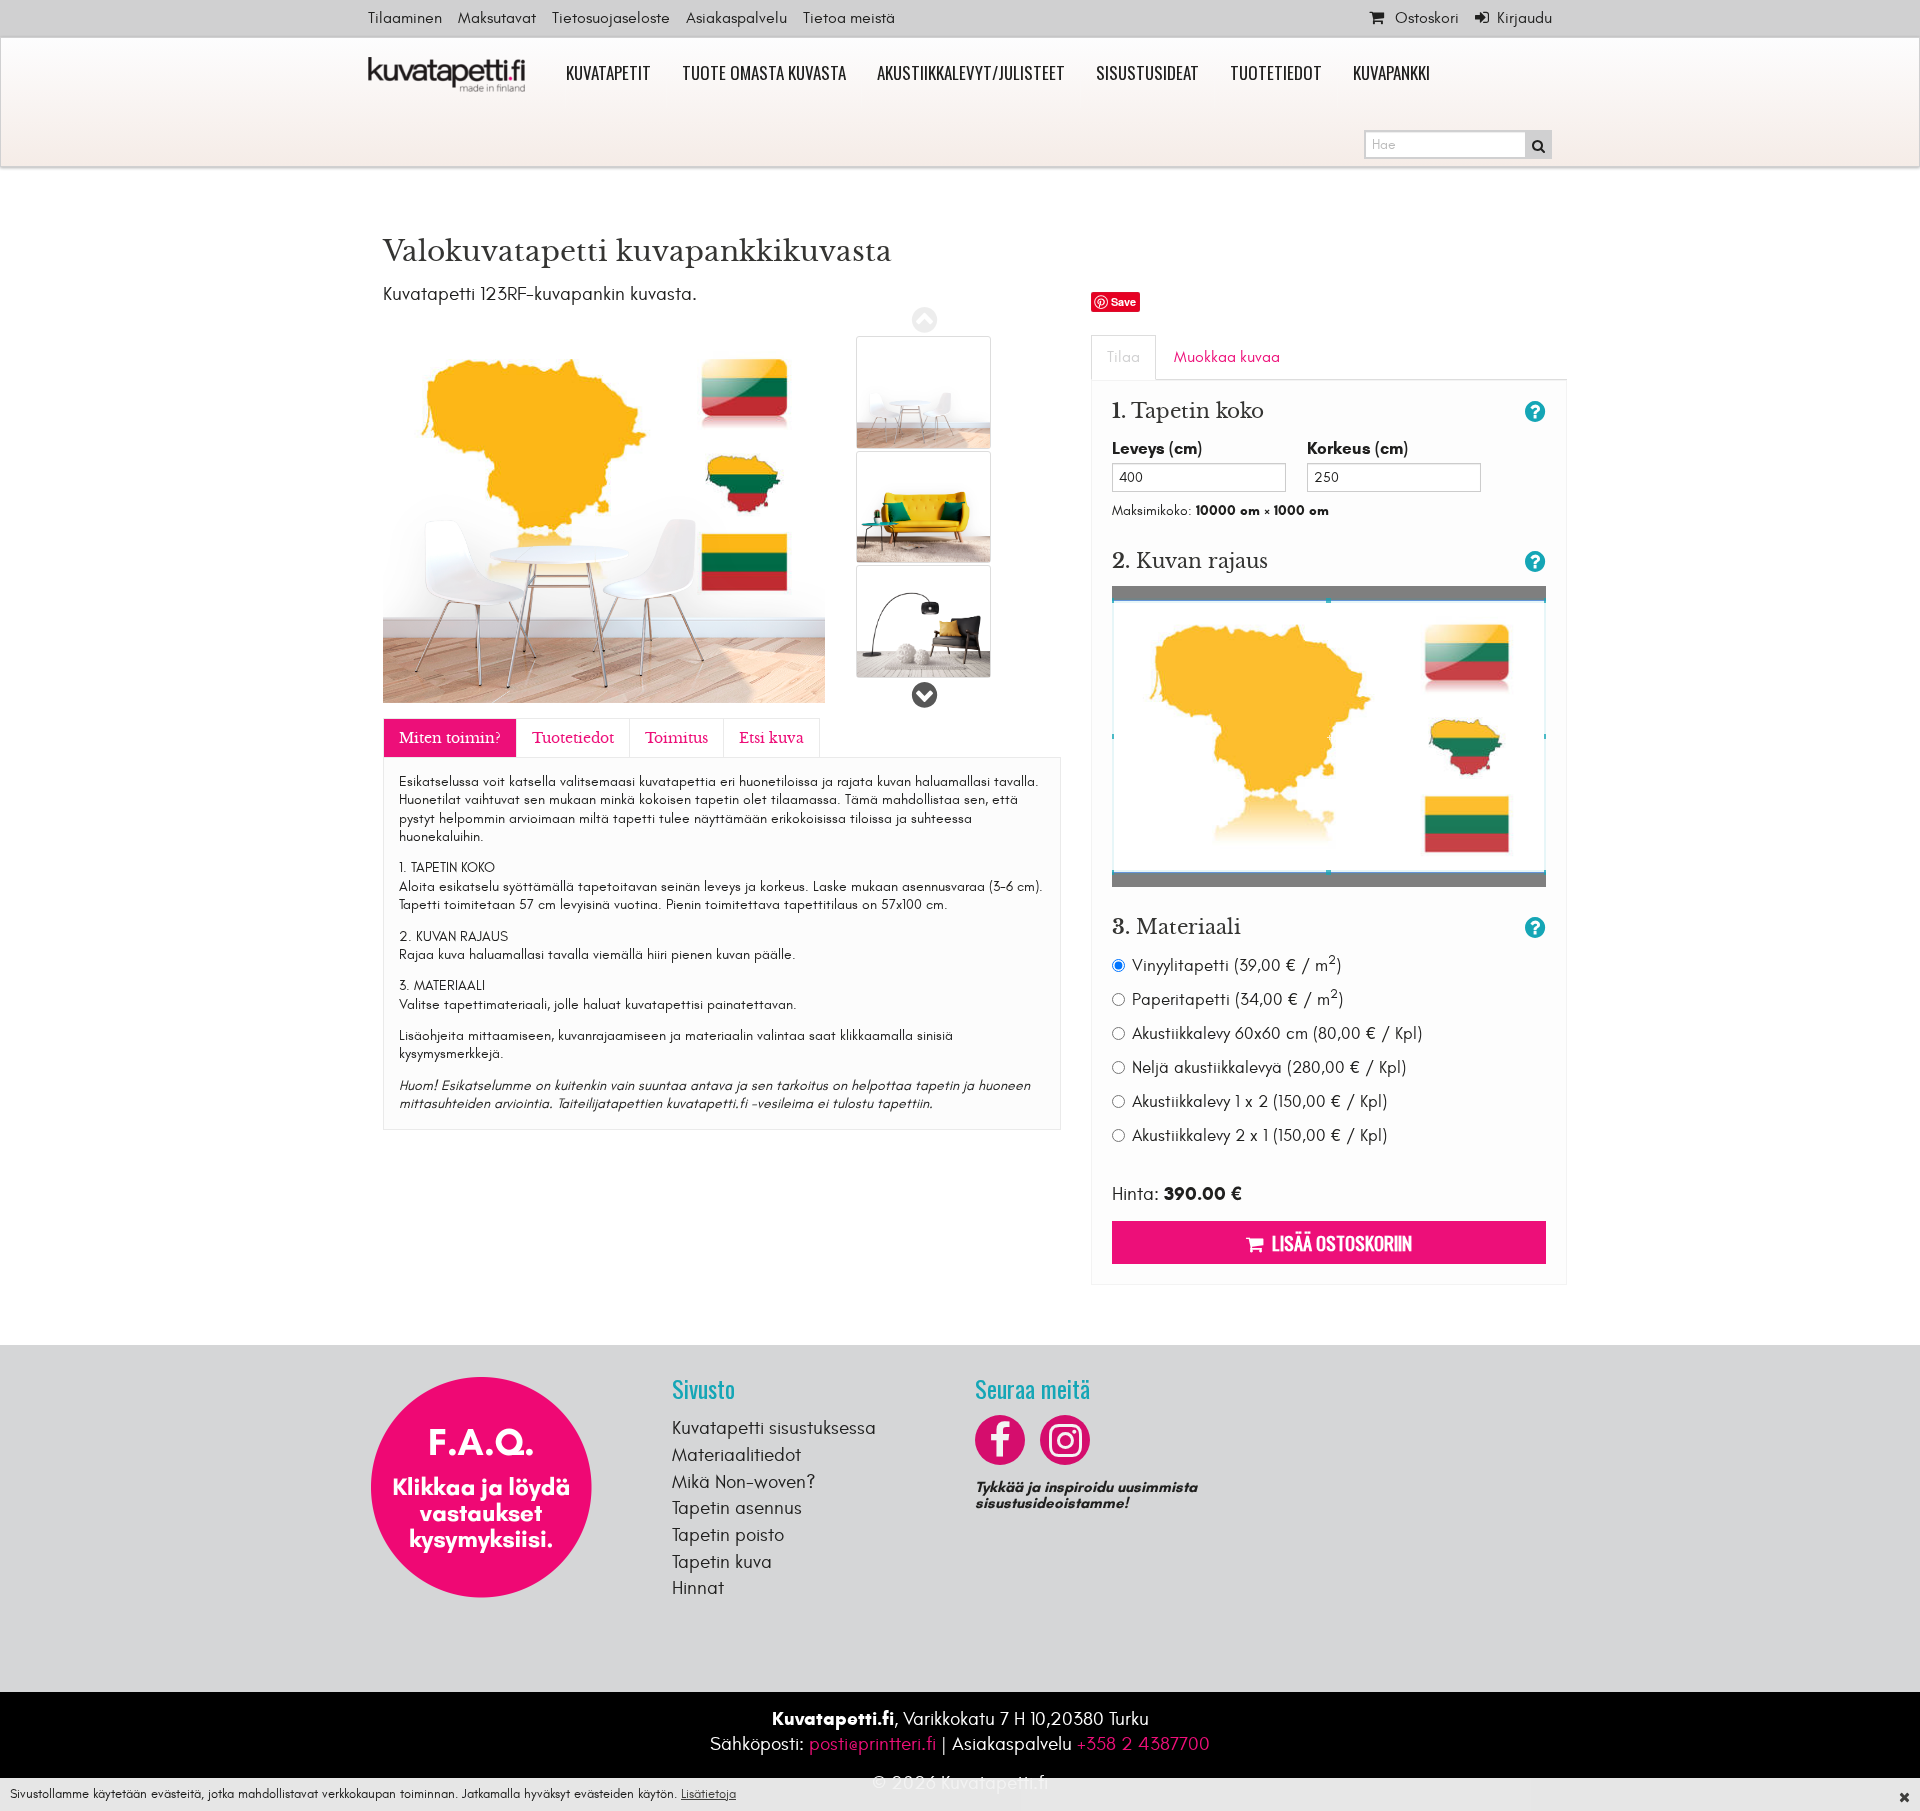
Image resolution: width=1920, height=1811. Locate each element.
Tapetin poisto (728, 1535)
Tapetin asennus (737, 1508)
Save (1123, 301)
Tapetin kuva (722, 1562)
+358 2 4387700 (1143, 1744)
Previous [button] (925, 320)
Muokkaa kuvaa (1227, 357)
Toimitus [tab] (676, 738)
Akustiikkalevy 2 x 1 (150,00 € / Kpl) (1259, 1136)
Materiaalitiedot (736, 1455)
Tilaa (1123, 357)
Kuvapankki (1391, 72)
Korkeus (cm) (1357, 448)
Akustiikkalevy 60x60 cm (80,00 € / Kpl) (1277, 1034)
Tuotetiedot (1276, 72)
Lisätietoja (708, 1794)
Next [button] (925, 695)
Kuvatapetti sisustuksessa (774, 1428)
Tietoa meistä (849, 18)
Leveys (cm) (1157, 448)
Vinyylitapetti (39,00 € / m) (1236, 965)
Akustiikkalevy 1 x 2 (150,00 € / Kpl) (1259, 1102)
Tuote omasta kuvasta (764, 72)
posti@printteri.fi (872, 1744)
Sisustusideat (1147, 72)
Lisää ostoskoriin (1338, 1242)
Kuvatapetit (608, 72)
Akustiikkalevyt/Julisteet (971, 72)
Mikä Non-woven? (744, 1482)
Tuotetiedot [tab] (573, 738)
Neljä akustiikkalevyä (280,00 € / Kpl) (1269, 1068)
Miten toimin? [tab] (450, 738)
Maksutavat (497, 18)
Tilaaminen (405, 18)
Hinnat (698, 1588)
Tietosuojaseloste (611, 18)
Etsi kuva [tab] (771, 738)
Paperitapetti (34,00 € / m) (1237, 999)
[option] (923, 392)
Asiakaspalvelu (736, 18)
